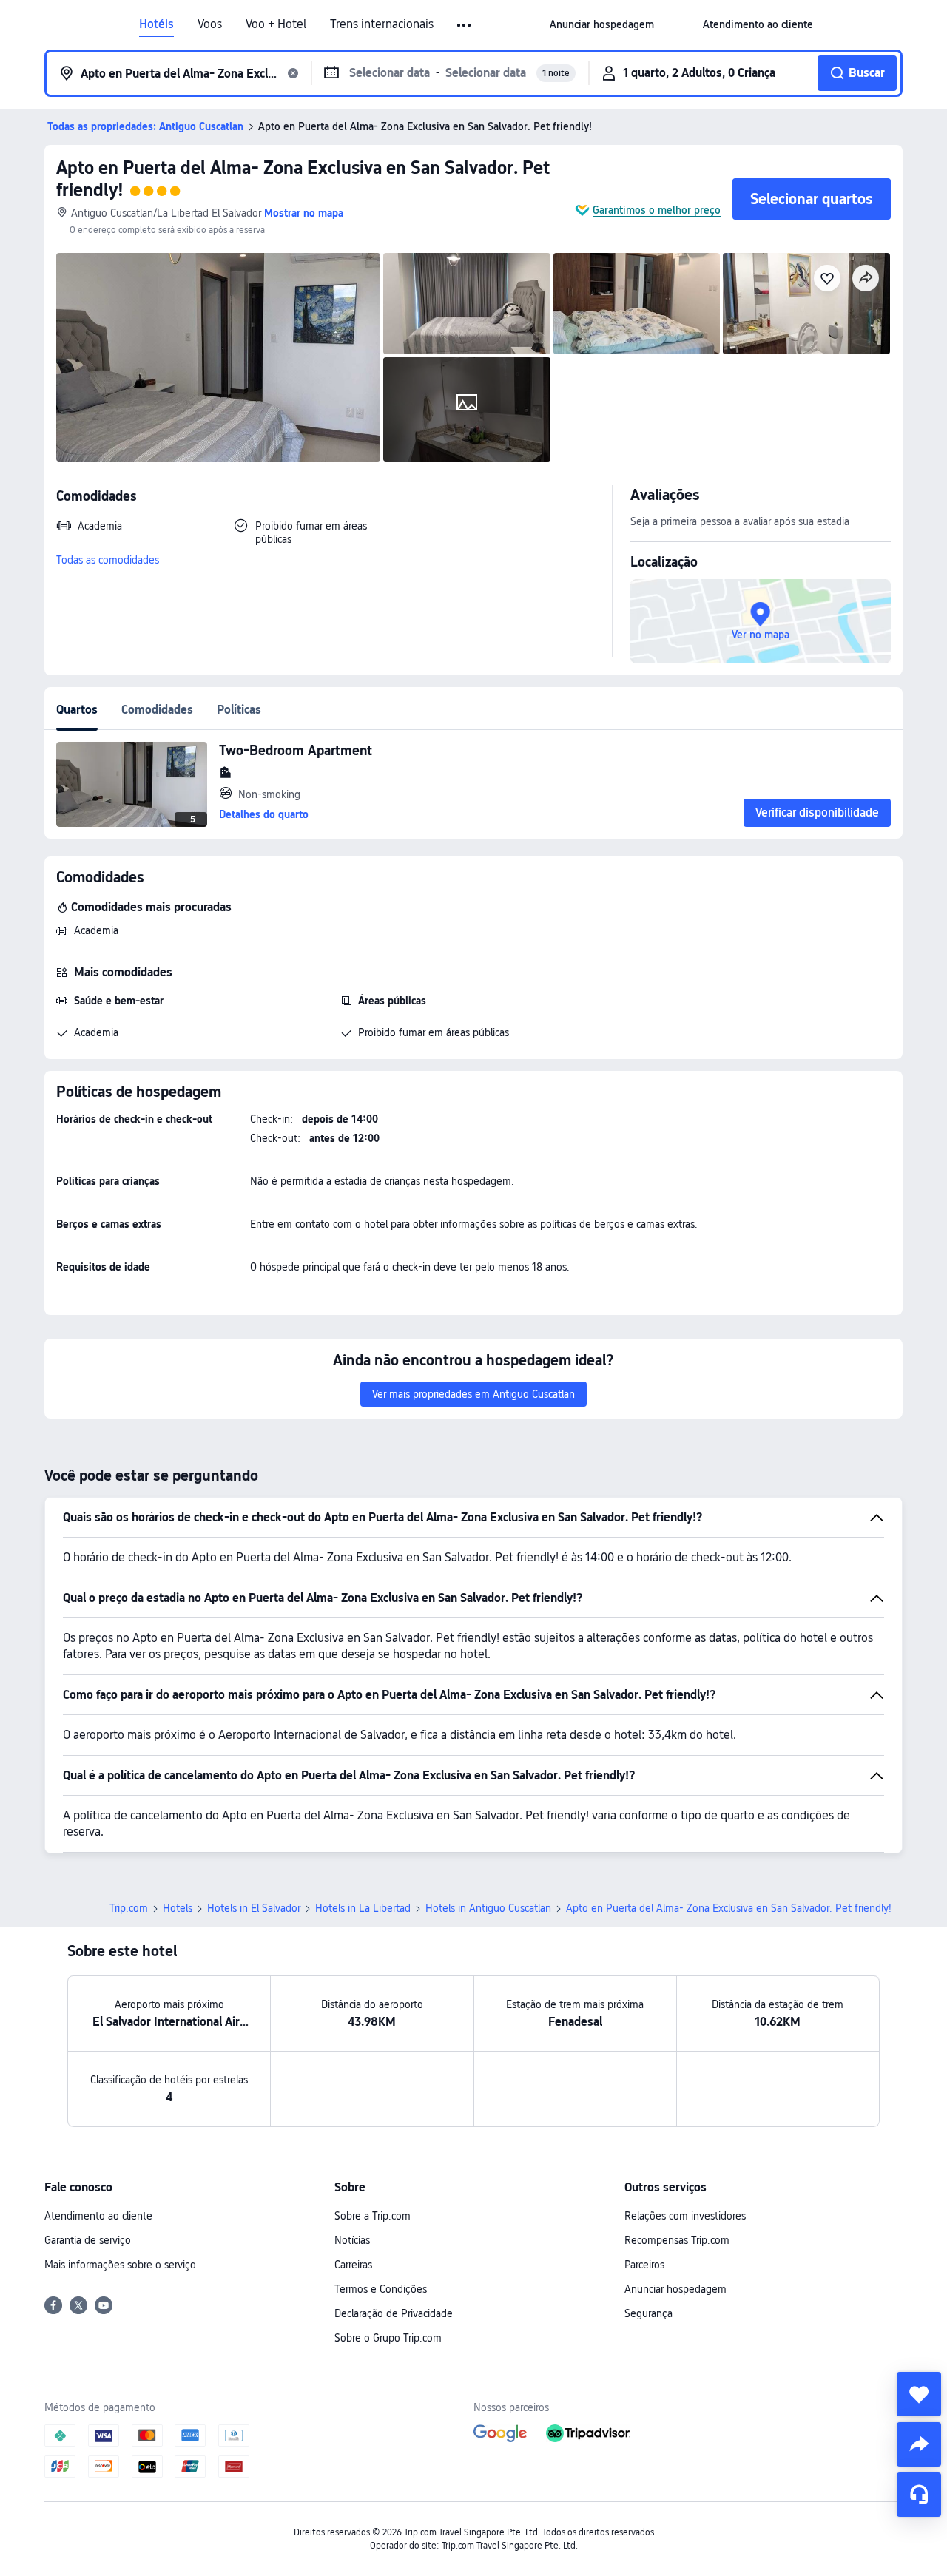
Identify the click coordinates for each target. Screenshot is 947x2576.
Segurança (648, 2313)
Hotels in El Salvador (254, 1908)
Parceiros (644, 2265)
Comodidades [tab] (157, 710)
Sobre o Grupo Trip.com (388, 2338)
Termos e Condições (381, 2289)
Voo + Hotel (276, 24)
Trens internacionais (382, 24)
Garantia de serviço (88, 2240)
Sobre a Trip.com (373, 2216)
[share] (919, 2444)
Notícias (352, 2240)
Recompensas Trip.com (677, 2240)
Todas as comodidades (108, 560)
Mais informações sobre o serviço (120, 2265)
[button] (465, 25)
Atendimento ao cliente (98, 2216)
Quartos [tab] (77, 710)
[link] (602, 24)
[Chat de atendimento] (919, 2495)
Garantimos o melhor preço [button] (657, 210)
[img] (218, 357)
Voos (210, 24)
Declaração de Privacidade (394, 2313)
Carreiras (353, 2265)
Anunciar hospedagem (675, 2289)
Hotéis (156, 24)
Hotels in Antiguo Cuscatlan (488, 1908)
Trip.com (129, 1908)
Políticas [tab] (239, 710)
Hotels (178, 1908)
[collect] (919, 2394)
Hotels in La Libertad (363, 1908)
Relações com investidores (685, 2216)
